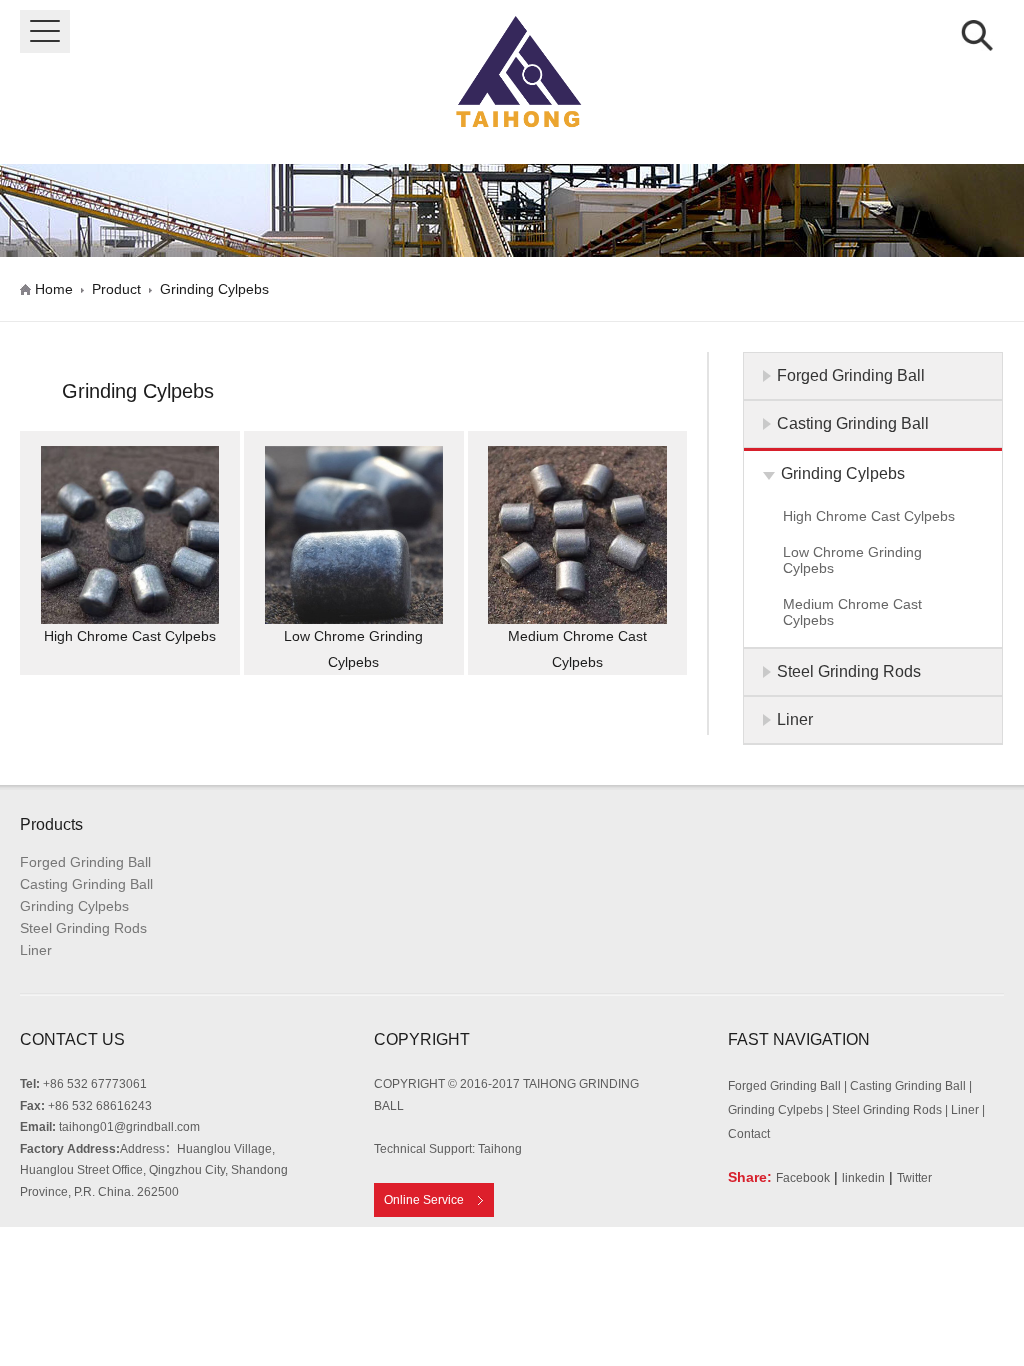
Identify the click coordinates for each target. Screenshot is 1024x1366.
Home (54, 289)
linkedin (863, 1178)
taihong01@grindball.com (129, 1127)
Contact (749, 1134)
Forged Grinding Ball (85, 862)
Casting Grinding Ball (86, 884)
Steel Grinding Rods (83, 928)
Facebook (803, 1178)
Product (116, 289)
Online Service (424, 1200)
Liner (36, 950)
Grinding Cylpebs (214, 289)
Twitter (914, 1178)
